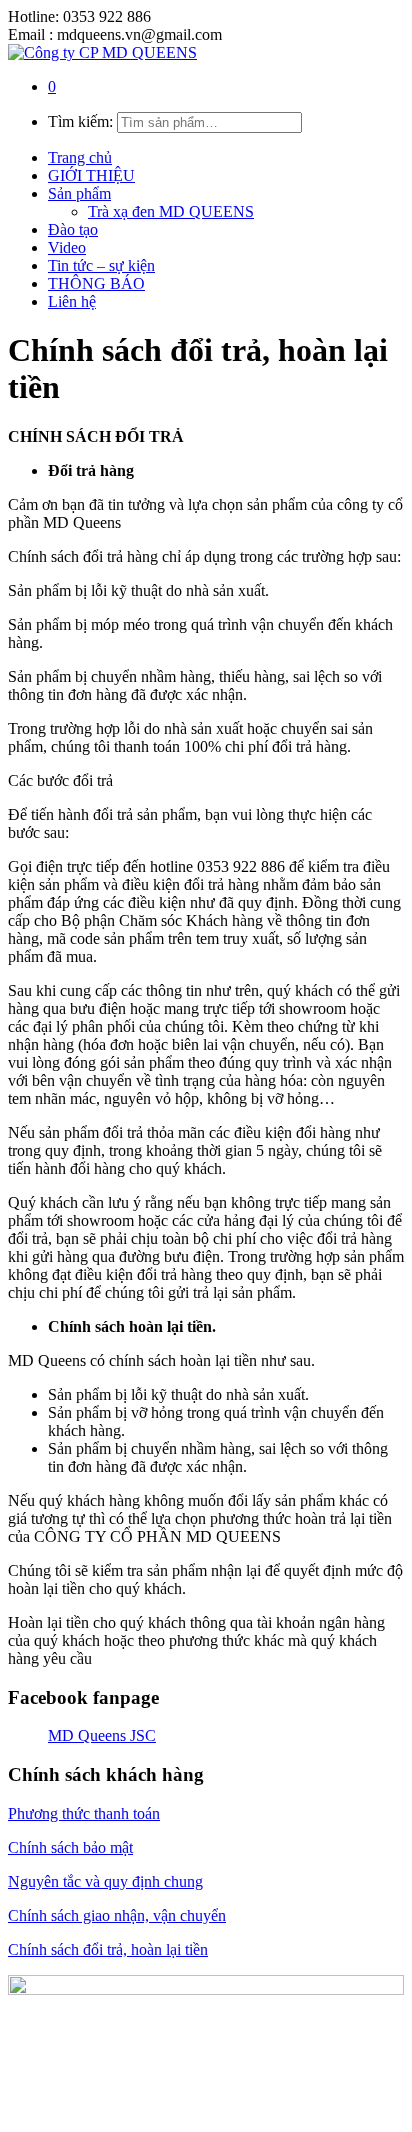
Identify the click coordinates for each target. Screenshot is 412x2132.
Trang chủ (80, 157)
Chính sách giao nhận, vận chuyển (117, 1915)
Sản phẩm (79, 193)
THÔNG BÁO (96, 283)
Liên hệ (72, 301)
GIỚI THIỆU (91, 175)
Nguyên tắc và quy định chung (105, 1881)
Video (67, 247)
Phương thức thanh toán (84, 1813)
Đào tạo (73, 229)
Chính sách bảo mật (70, 1847)
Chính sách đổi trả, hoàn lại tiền (108, 1949)
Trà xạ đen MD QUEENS (171, 211)
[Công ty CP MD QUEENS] (102, 52)
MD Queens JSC (102, 1735)
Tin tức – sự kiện (101, 265)
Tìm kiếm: (80, 121)
